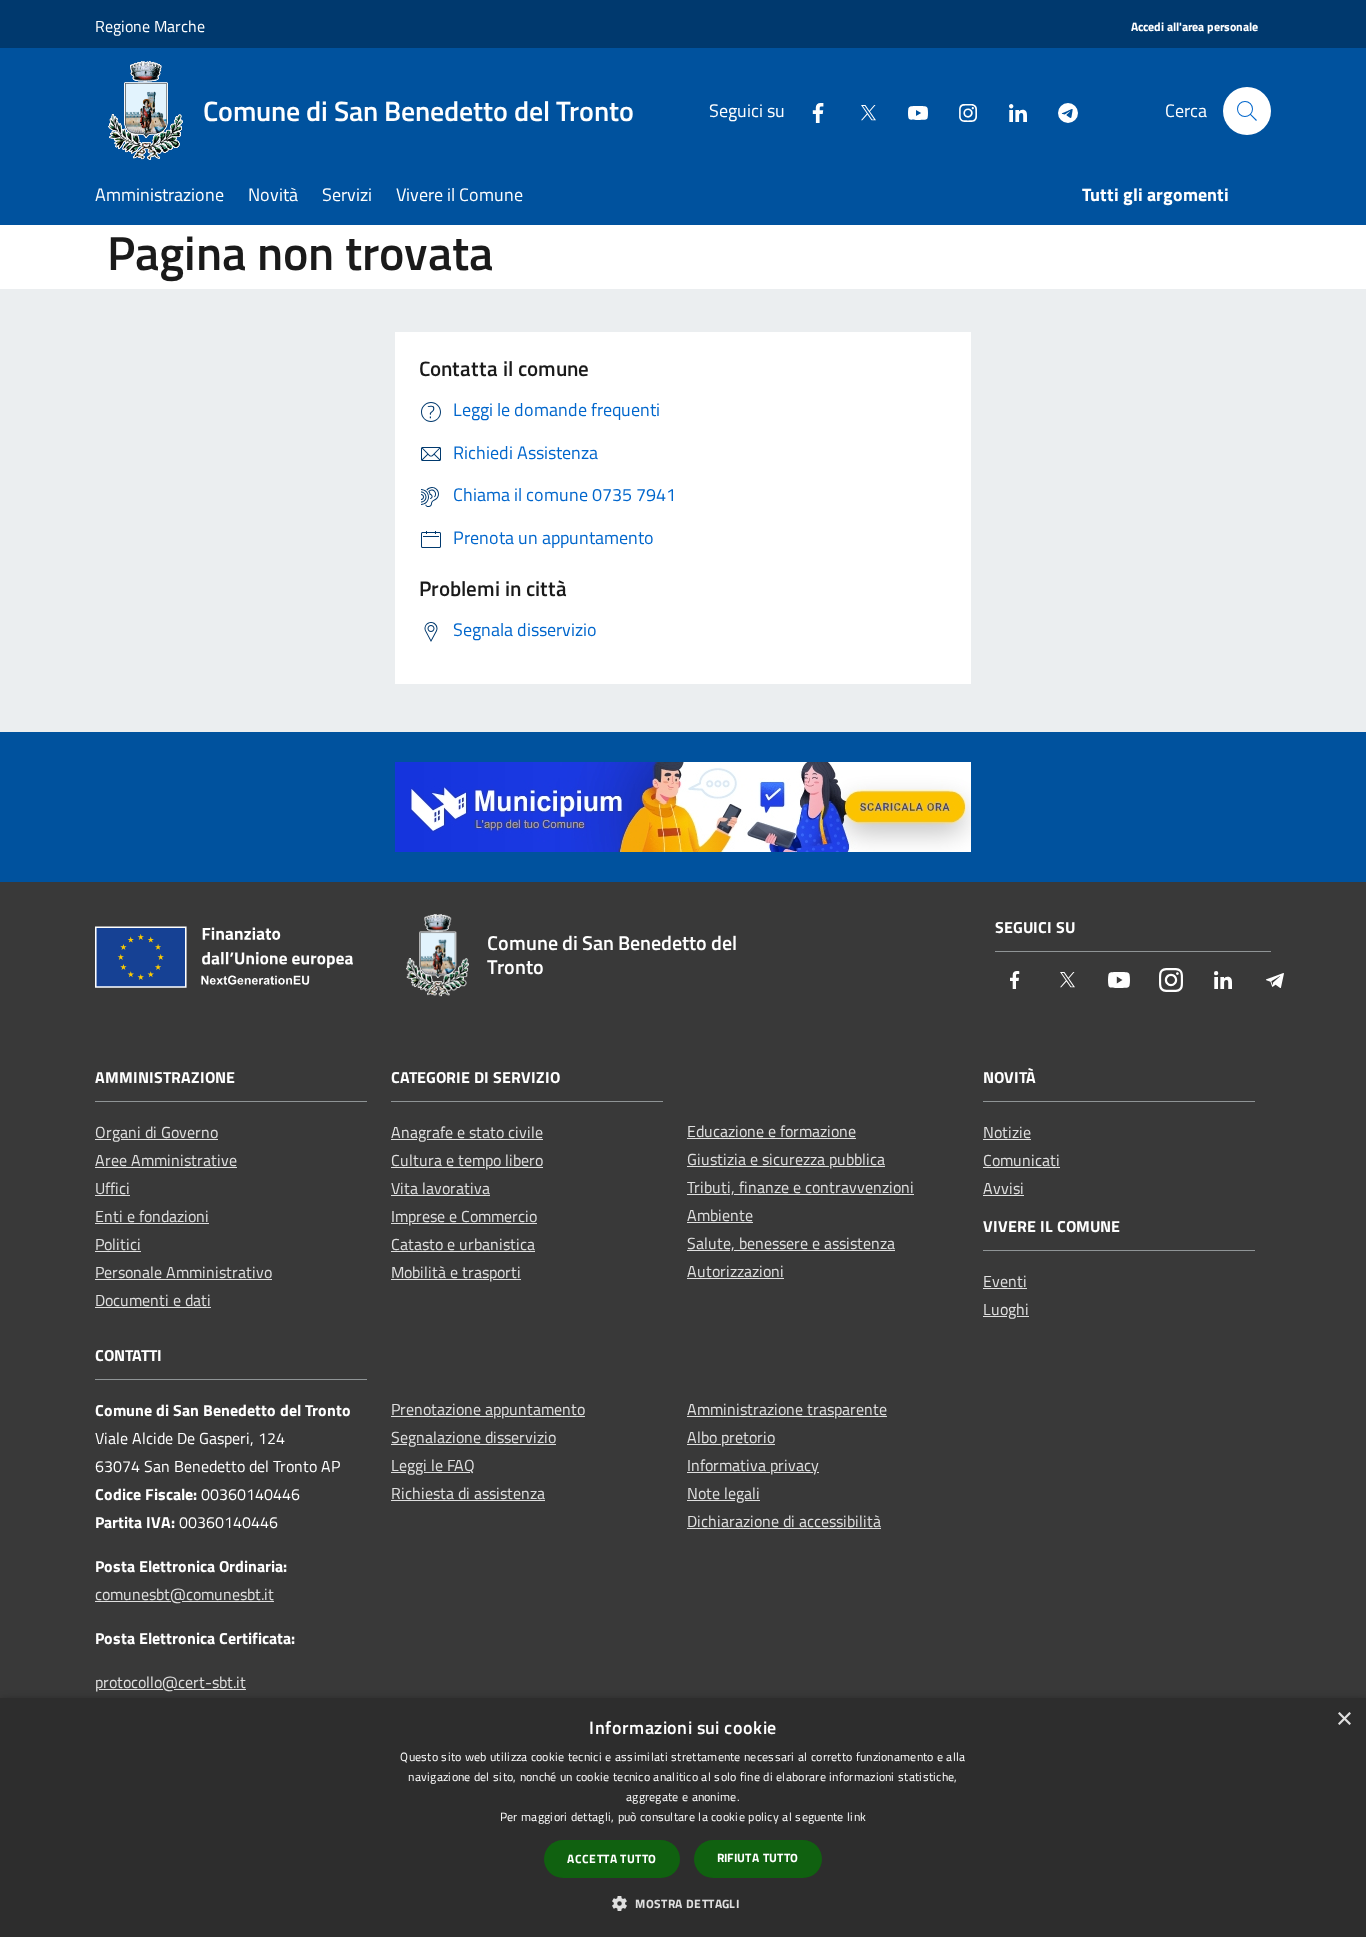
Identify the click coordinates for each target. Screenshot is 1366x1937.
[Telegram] (1060, 110)
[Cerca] (1247, 111)
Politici (118, 1244)
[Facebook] (810, 110)
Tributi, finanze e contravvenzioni (800, 1187)
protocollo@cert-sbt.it (170, 1682)
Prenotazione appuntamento (488, 1409)
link (856, 1816)
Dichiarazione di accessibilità (784, 1521)
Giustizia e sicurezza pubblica (786, 1159)
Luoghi (1006, 1309)
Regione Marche (150, 26)
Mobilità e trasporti (456, 1272)
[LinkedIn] (1010, 110)
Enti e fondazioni (152, 1216)
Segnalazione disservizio (473, 1437)
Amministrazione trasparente (787, 1409)
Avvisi (1003, 1188)
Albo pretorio (731, 1437)
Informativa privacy (753, 1465)
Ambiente (720, 1215)
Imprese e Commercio (464, 1216)
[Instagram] (960, 110)
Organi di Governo (156, 1132)
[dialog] (683, 1817)
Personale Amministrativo (183, 1272)
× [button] (1343, 1719)
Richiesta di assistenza (468, 1493)
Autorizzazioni (735, 1271)
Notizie (1007, 1132)
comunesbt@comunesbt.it (184, 1594)
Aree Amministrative (166, 1160)
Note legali (723, 1493)
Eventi (1005, 1281)
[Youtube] (910, 110)
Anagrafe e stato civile (467, 1132)
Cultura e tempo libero (467, 1160)
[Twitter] (860, 110)
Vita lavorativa (440, 1188)
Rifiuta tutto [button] (758, 1857)
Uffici (112, 1188)
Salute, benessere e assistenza (791, 1243)
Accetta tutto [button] (611, 1858)
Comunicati (1021, 1160)
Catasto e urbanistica (463, 1244)
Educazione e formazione (771, 1131)
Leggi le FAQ (433, 1465)
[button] (683, 1903)
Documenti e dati (153, 1300)
